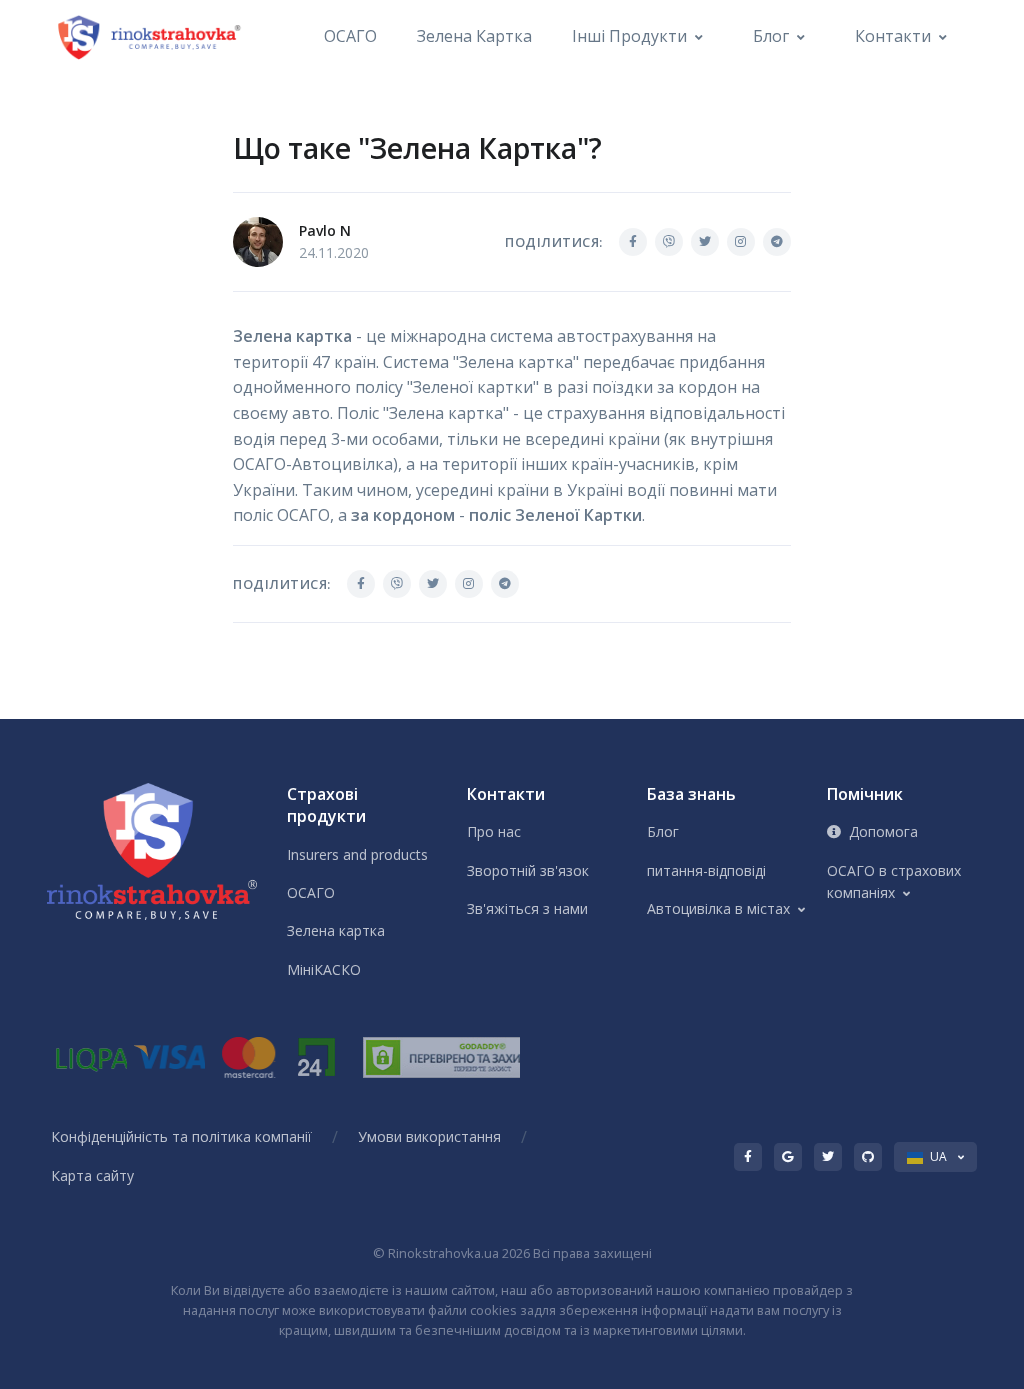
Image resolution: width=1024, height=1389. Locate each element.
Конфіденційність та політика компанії (181, 1136)
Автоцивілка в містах (718, 908)
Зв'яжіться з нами (527, 908)
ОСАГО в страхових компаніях (894, 881)
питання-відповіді (706, 870)
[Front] (151, 36)
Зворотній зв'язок (528, 870)
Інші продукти (629, 36)
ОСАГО (350, 36)
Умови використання (429, 1136)
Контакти (893, 36)
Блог (771, 36)
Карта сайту (92, 1175)
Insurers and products (357, 854)
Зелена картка (474, 36)
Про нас (494, 831)
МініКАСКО (324, 969)
